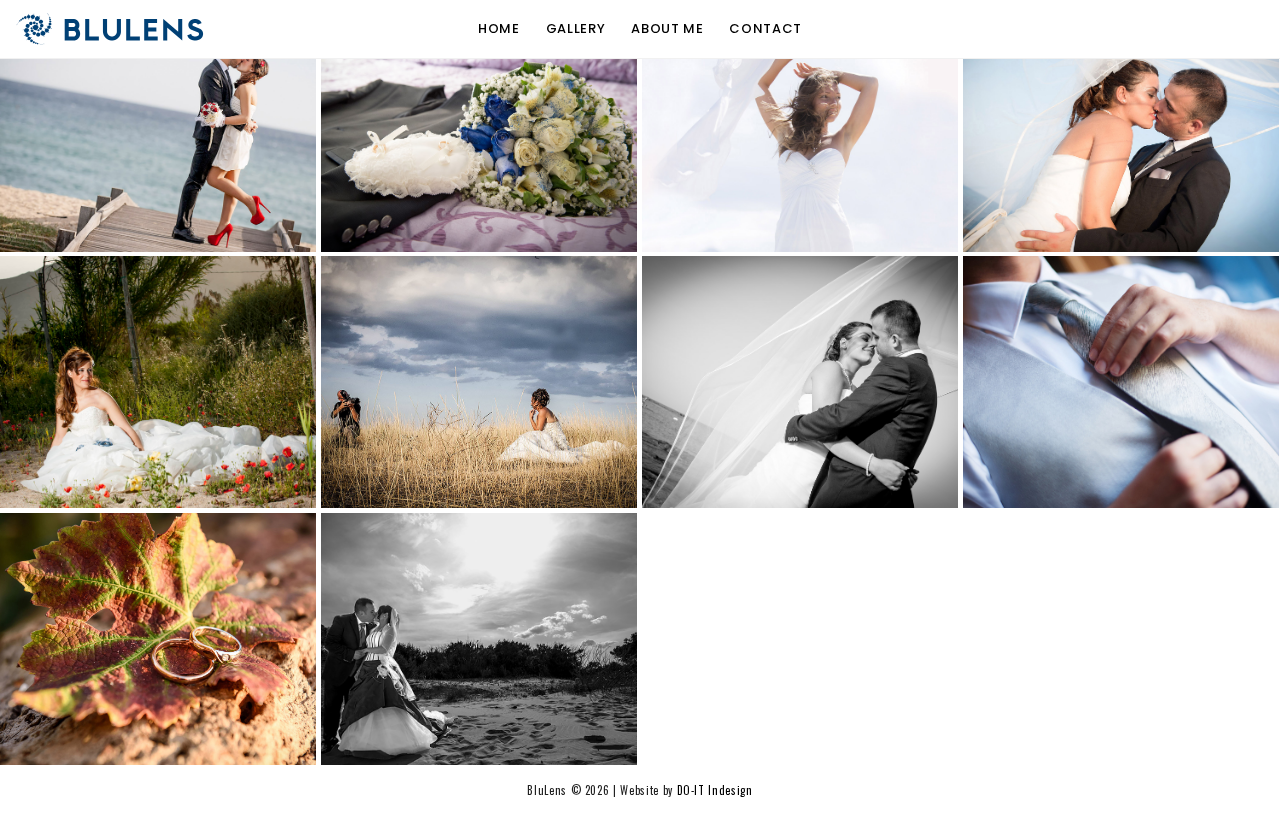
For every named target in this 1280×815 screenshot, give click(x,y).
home (499, 29)
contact (765, 29)
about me (667, 29)
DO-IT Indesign (715, 790)
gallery (576, 29)
